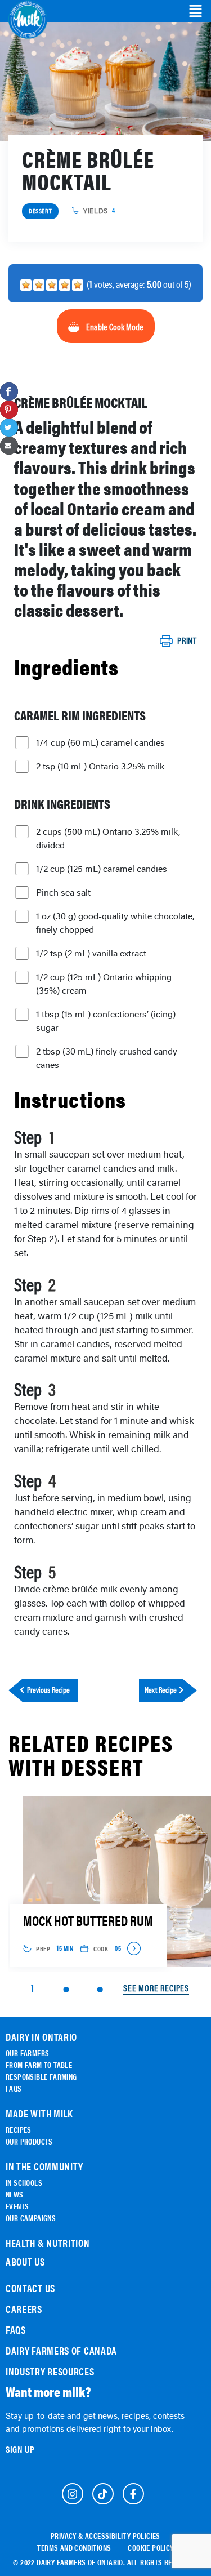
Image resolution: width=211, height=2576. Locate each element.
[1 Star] (26, 285)
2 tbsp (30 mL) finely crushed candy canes (107, 1058)
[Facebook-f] (133, 2494)
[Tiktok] (103, 2494)
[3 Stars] (52, 285)
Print (187, 641)
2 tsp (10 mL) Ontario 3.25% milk (100, 766)
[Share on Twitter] (9, 428)
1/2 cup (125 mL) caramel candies (102, 869)
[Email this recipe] (9, 446)
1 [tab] (32, 1988)
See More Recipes (156, 1988)
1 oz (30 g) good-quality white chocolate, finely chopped (115, 923)
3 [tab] (100, 1990)
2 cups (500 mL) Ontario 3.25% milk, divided (108, 838)
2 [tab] (66, 1990)
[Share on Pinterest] (9, 410)
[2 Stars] (39, 285)
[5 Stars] (78, 285)
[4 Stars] (65, 285)
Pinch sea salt (63, 892)
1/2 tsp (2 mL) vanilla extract (91, 953)
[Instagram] (73, 2494)
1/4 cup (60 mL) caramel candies (100, 742)
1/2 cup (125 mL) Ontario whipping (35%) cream (104, 984)
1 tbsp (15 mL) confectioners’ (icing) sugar (106, 1021)
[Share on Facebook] (9, 391)
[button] (196, 11)
